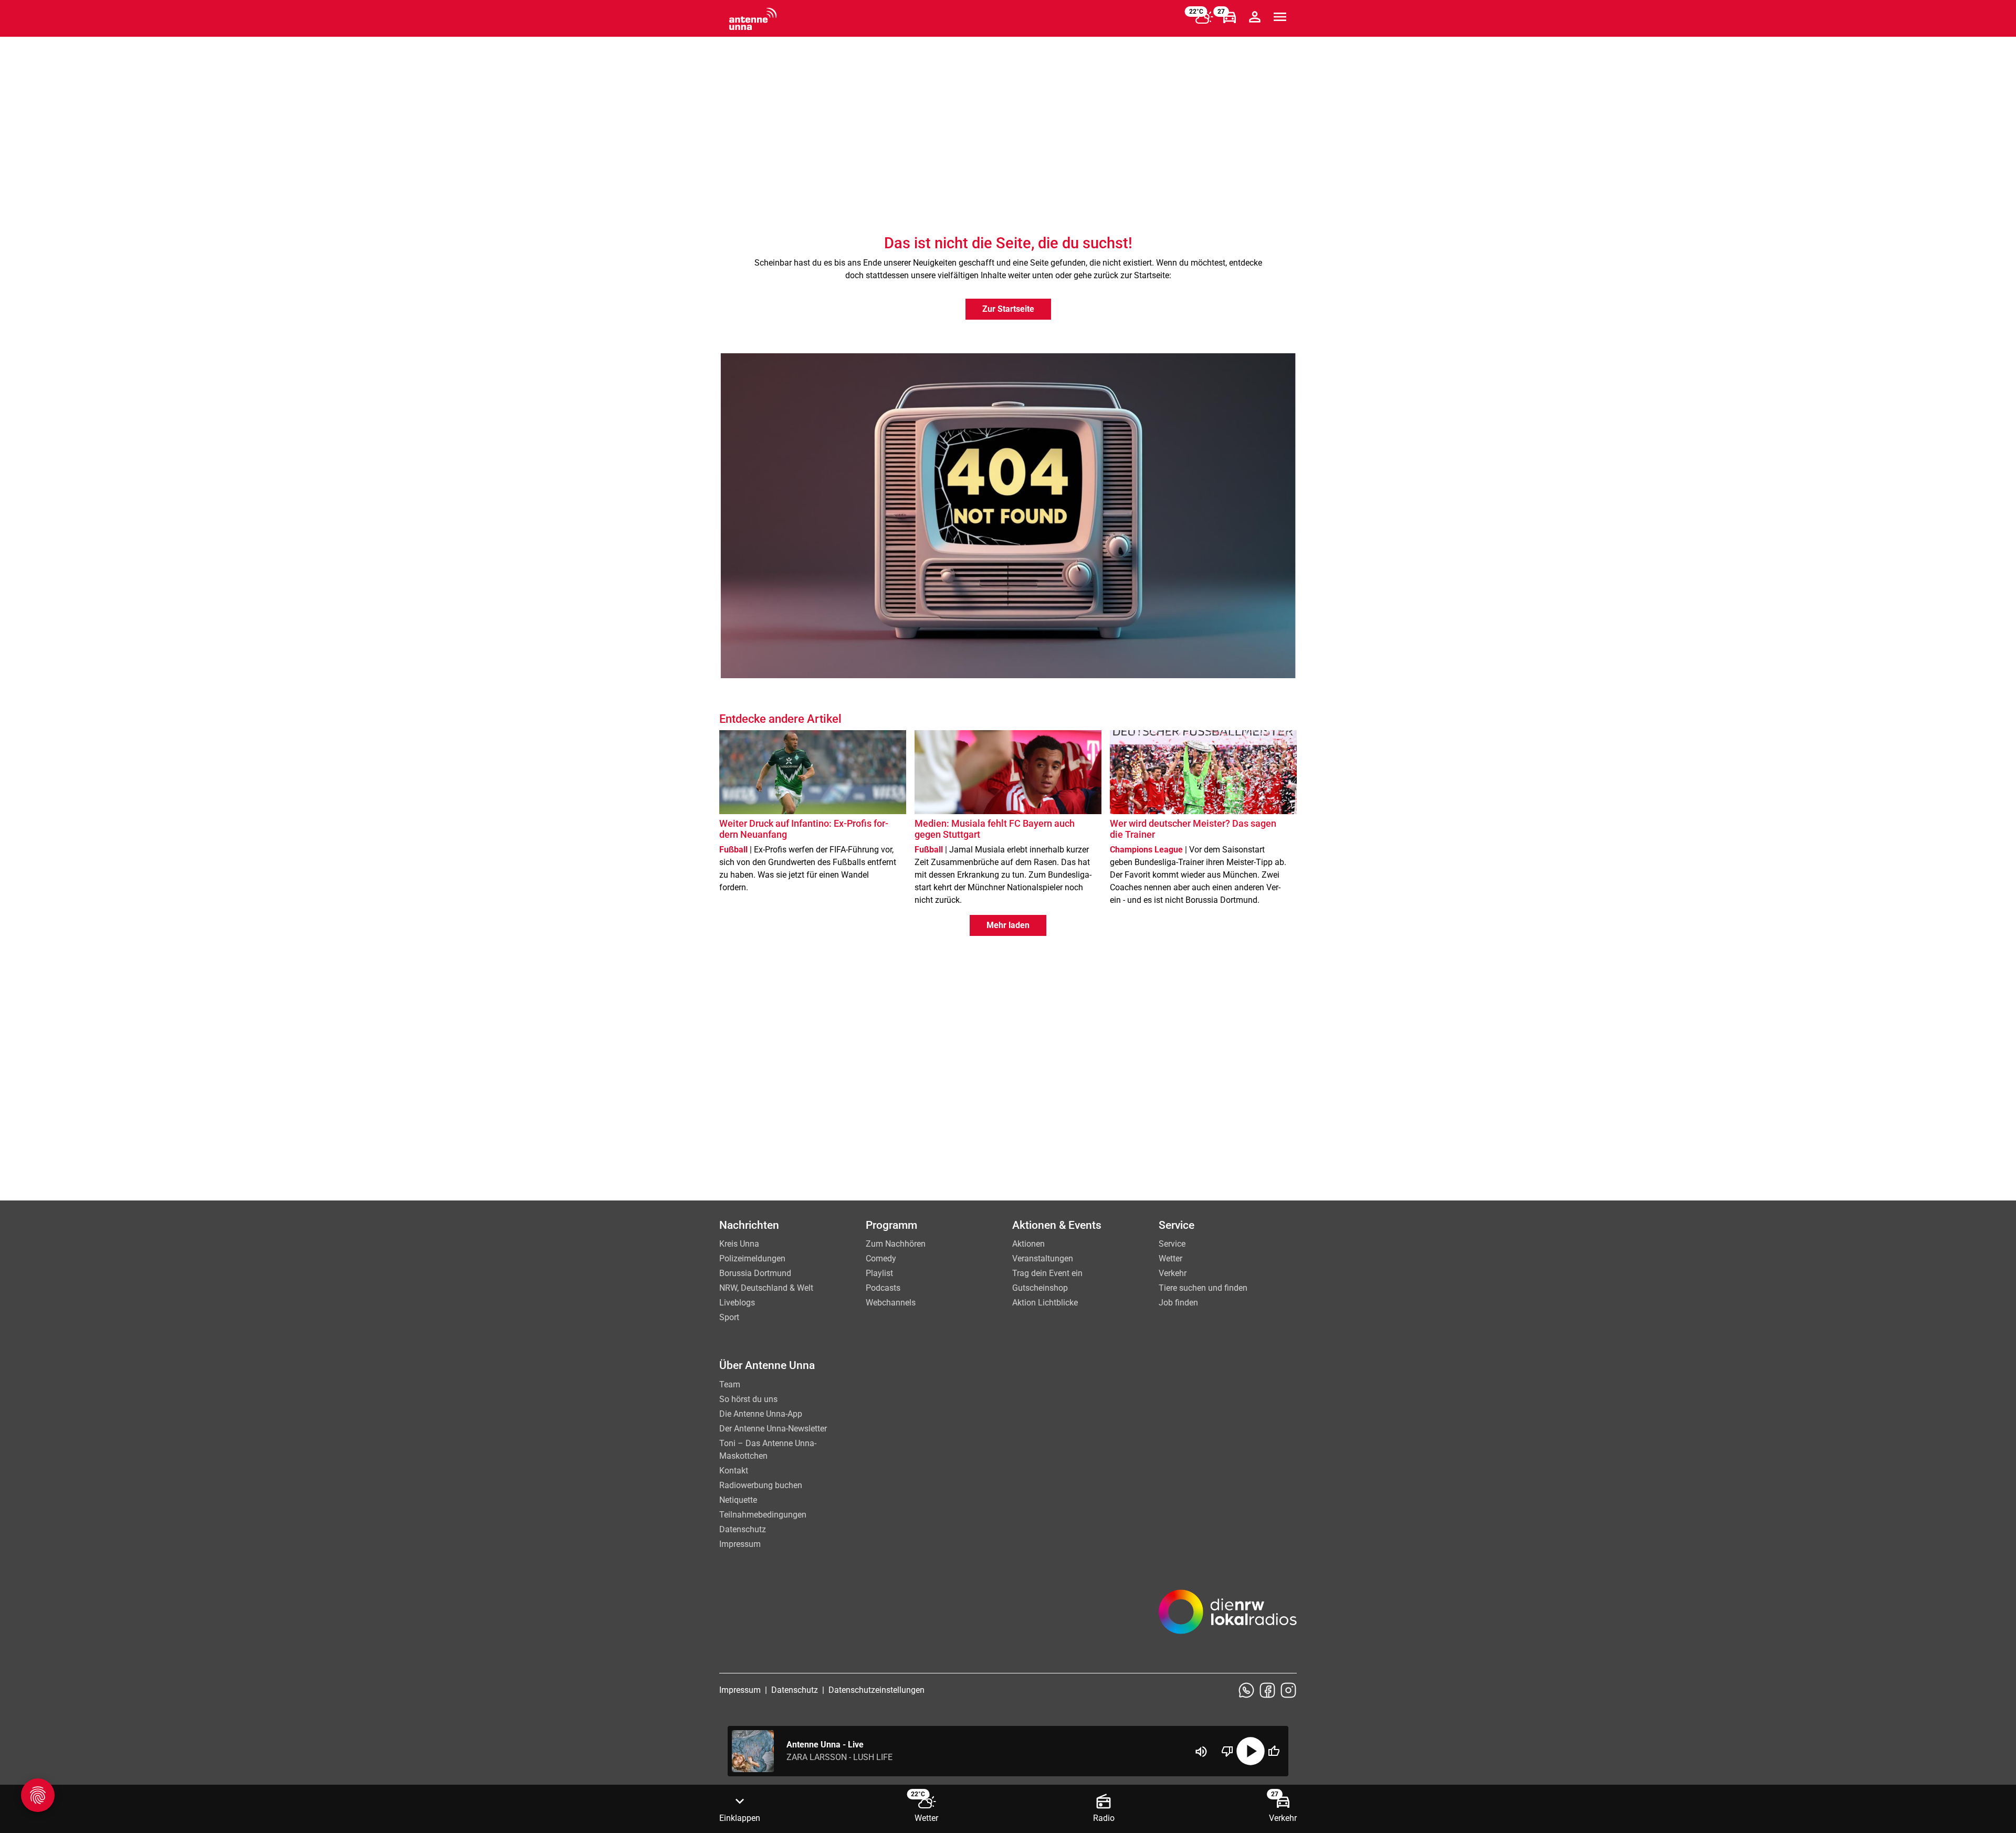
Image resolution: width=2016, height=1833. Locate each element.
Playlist (879, 1273)
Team (730, 1384)
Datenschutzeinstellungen (876, 1690)
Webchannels (891, 1303)
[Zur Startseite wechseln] (753, 19)
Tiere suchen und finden (1203, 1288)
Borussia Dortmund (755, 1273)
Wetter (1170, 1258)
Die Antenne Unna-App (761, 1414)
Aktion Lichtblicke (1045, 1303)
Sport (729, 1317)
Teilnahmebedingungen (763, 1515)
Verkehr (1173, 1273)
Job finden (1178, 1303)
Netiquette (738, 1500)
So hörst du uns (748, 1399)
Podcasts (883, 1288)
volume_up (1201, 1752)
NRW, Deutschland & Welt (766, 1288)
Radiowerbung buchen (761, 1485)
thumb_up (1274, 1751)
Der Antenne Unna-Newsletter (773, 1429)
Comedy (881, 1258)
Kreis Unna (739, 1244)
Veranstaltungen (1043, 1258)
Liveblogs (737, 1303)
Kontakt (734, 1471)
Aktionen (1028, 1244)
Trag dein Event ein (1047, 1273)
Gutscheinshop (1040, 1288)
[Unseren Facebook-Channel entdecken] (1267, 1690)
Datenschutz (743, 1529)
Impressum (740, 1544)
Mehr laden (1008, 925)
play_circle (1251, 1751)
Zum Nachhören (896, 1244)
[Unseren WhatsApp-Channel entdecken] (1246, 1690)
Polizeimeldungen (752, 1258)
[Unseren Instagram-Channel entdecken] (1288, 1690)
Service (1172, 1244)
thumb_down (1227, 1751)
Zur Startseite (1008, 309)
